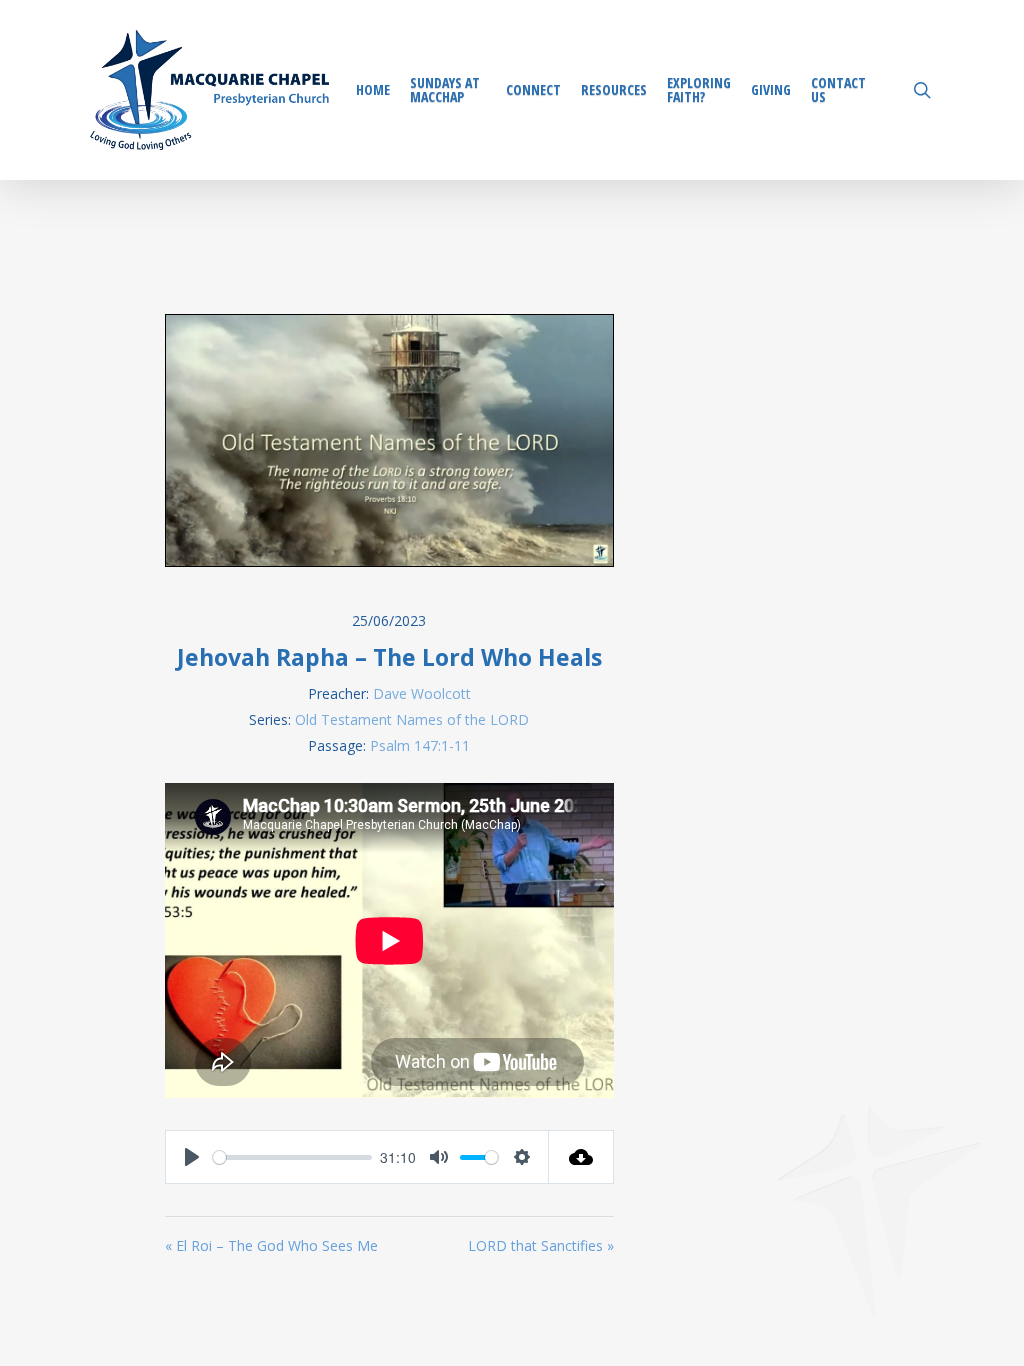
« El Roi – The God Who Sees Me (271, 1245)
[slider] (293, 1157)
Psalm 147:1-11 (420, 745)
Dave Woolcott (422, 693)
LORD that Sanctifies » (541, 1245)
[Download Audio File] (581, 1157)
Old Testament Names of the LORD (412, 719)
